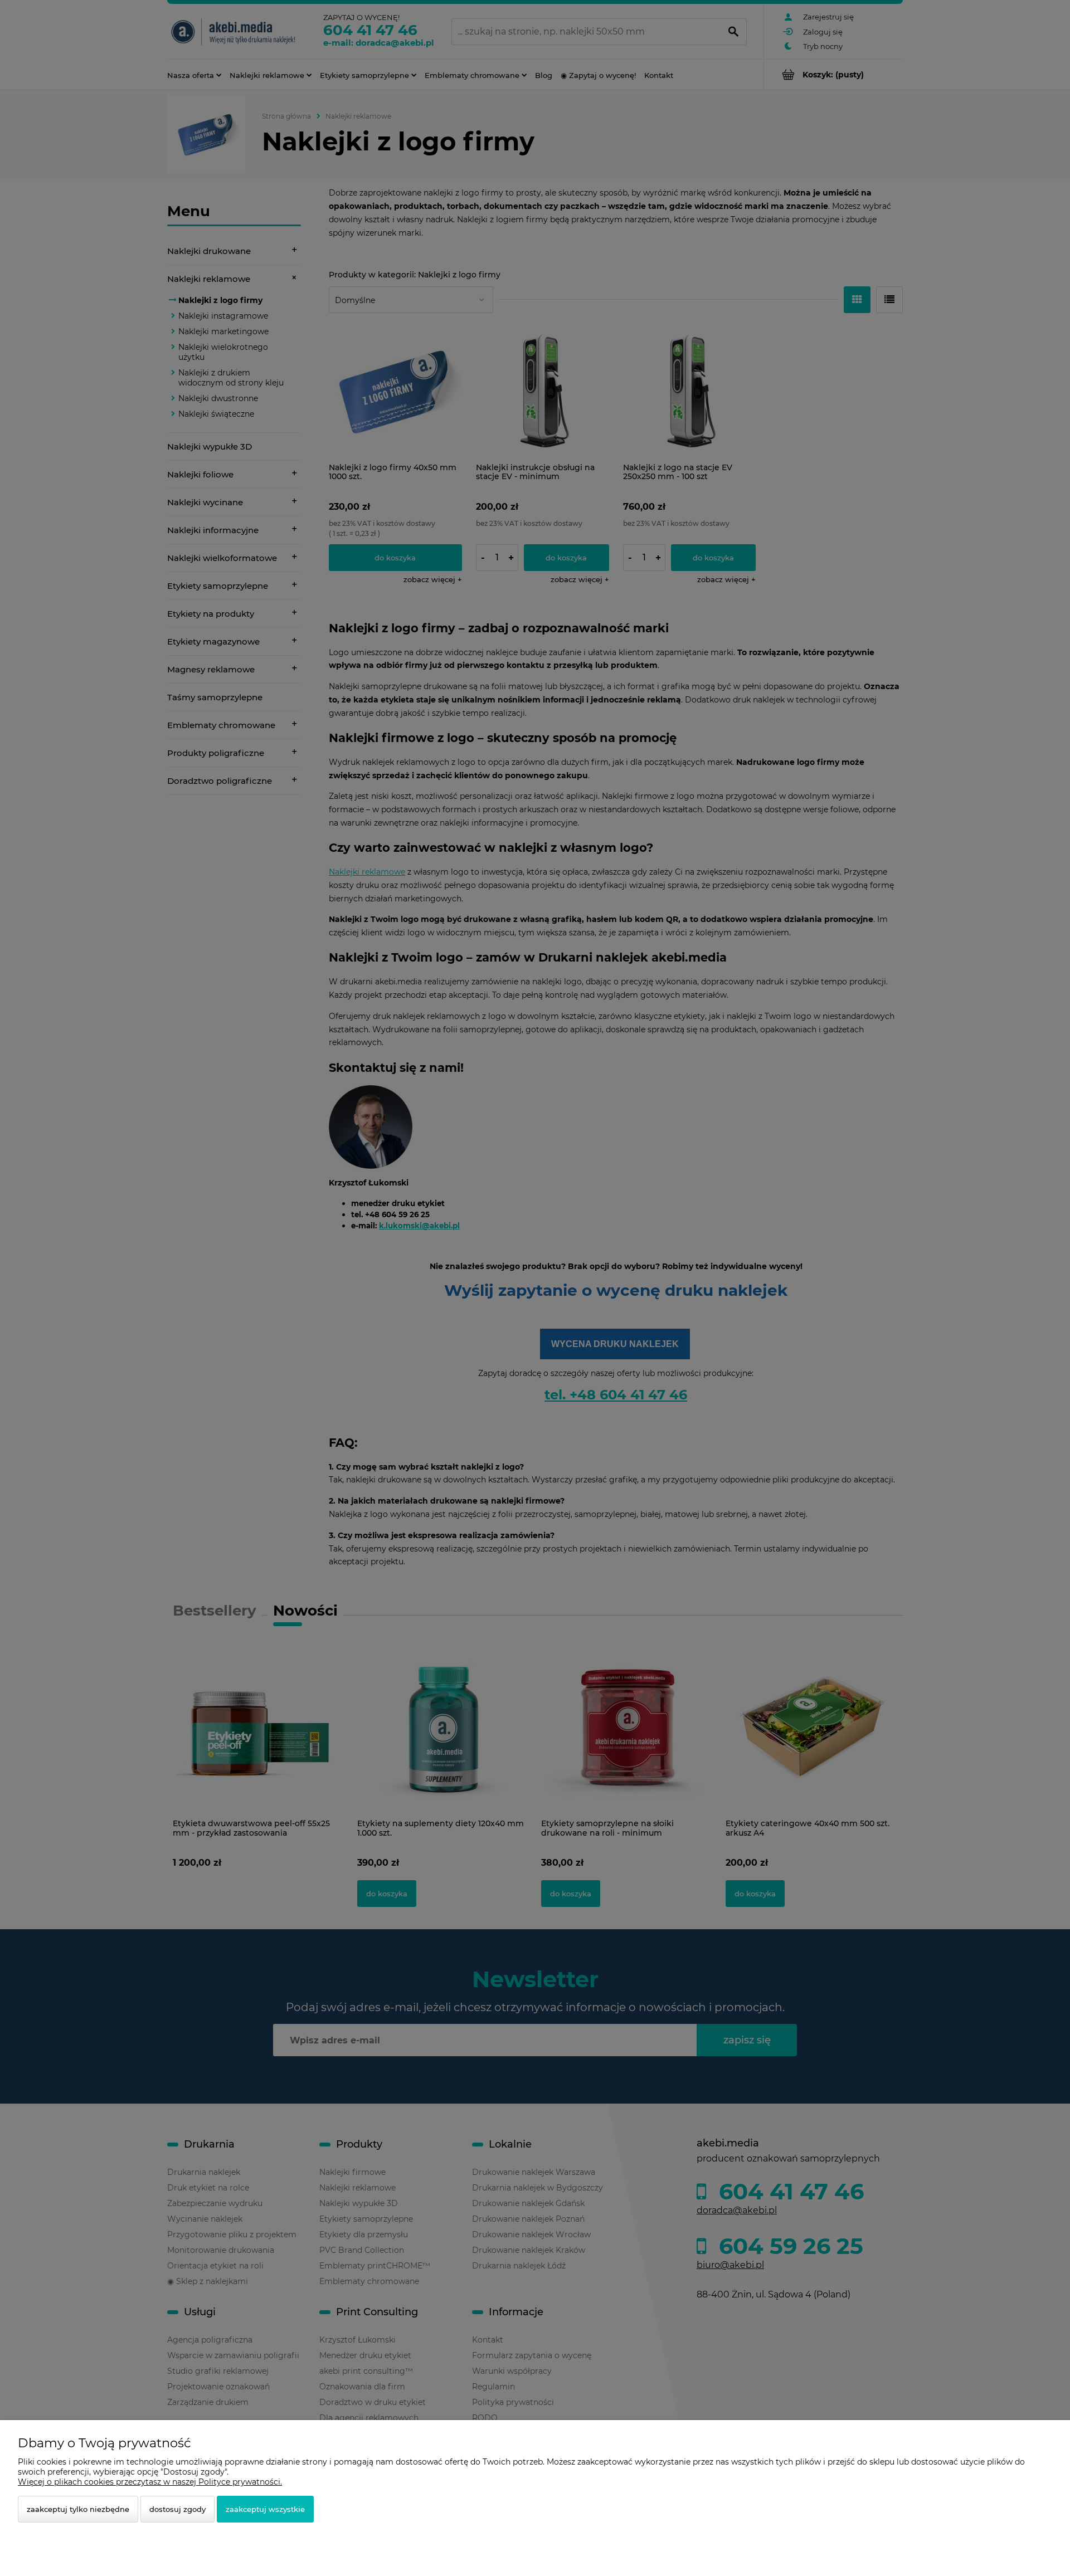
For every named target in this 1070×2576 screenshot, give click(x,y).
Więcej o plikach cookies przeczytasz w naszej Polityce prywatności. (150, 2482)
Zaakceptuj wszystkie (265, 2509)
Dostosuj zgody (177, 2509)
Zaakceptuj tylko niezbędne (78, 2509)
